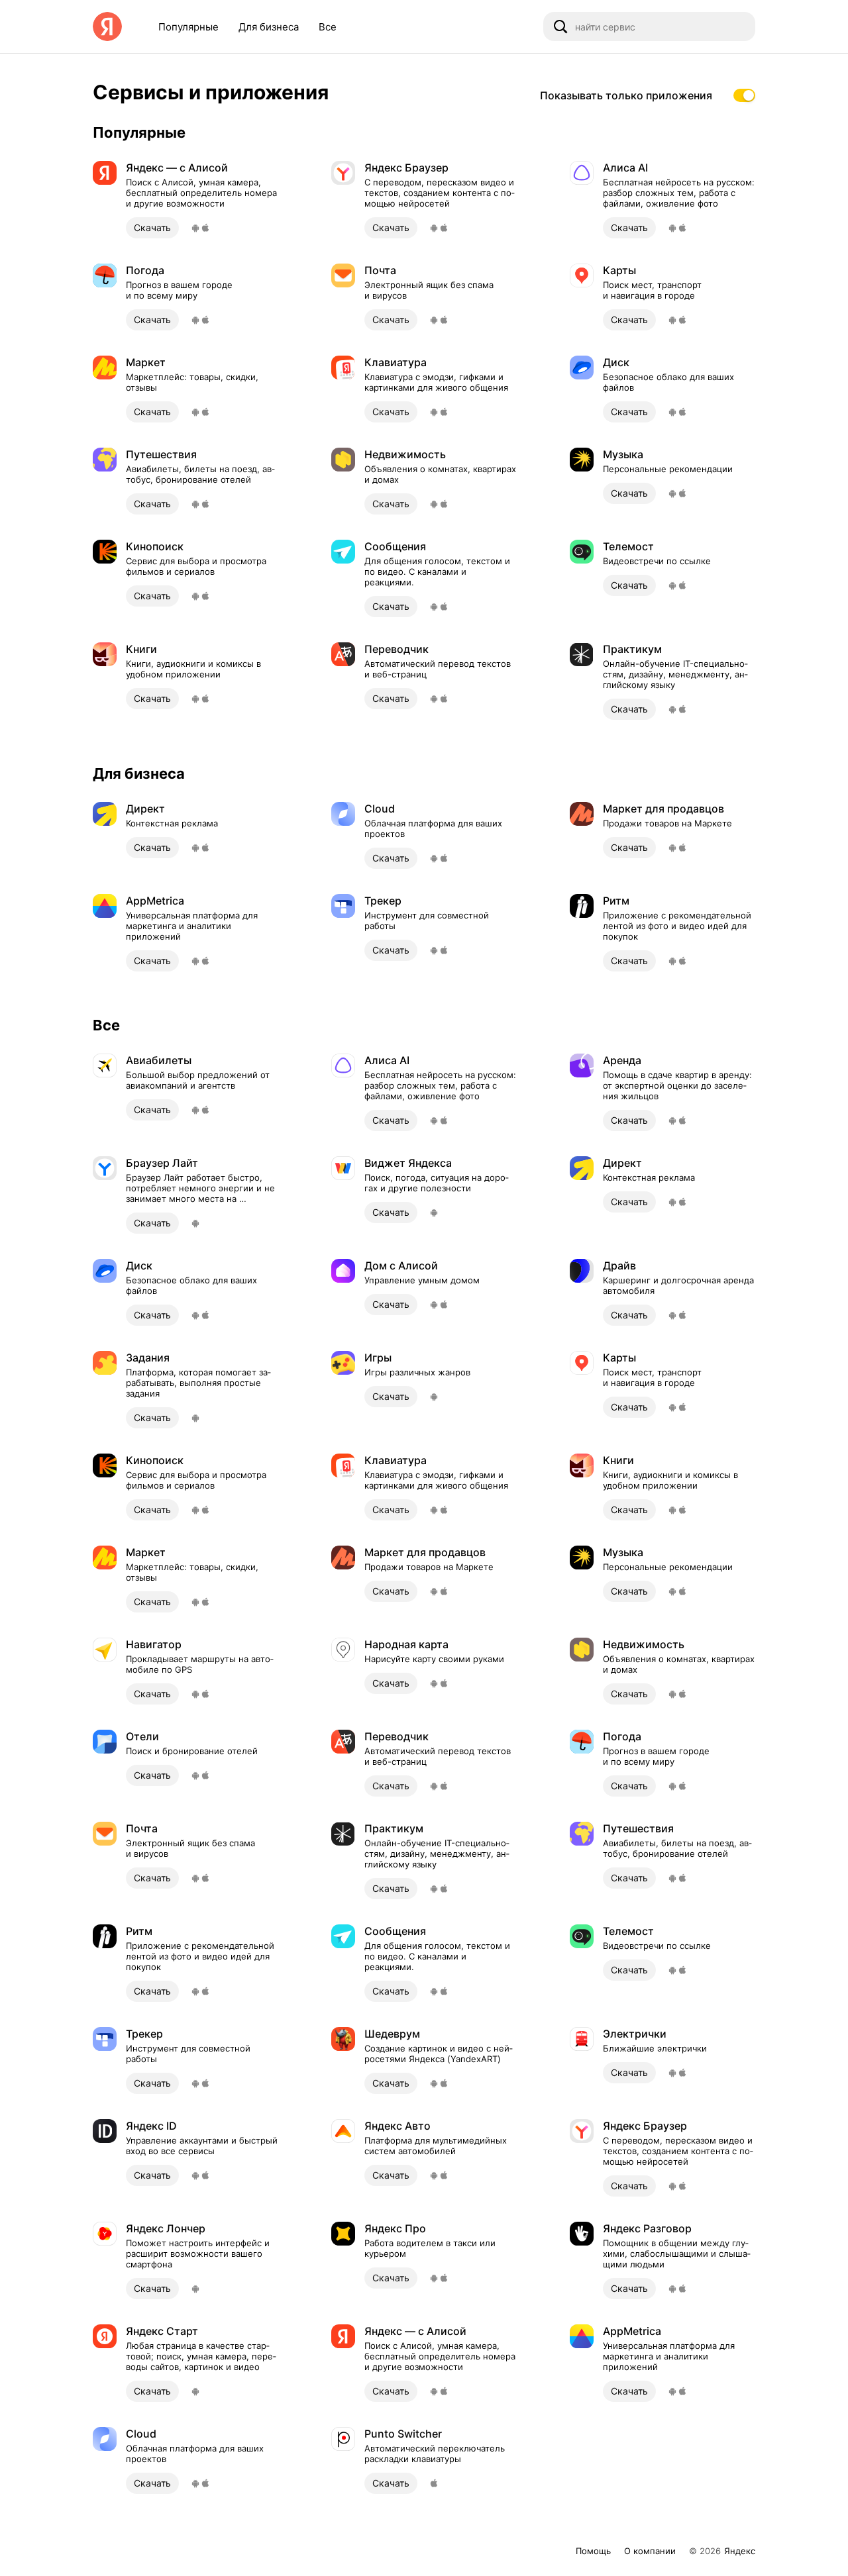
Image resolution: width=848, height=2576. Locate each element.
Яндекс (740, 2551)
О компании (650, 2551)
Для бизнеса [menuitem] (269, 27)
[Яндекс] (107, 26)
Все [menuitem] (328, 27)
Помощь (593, 2551)
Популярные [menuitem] (188, 27)
